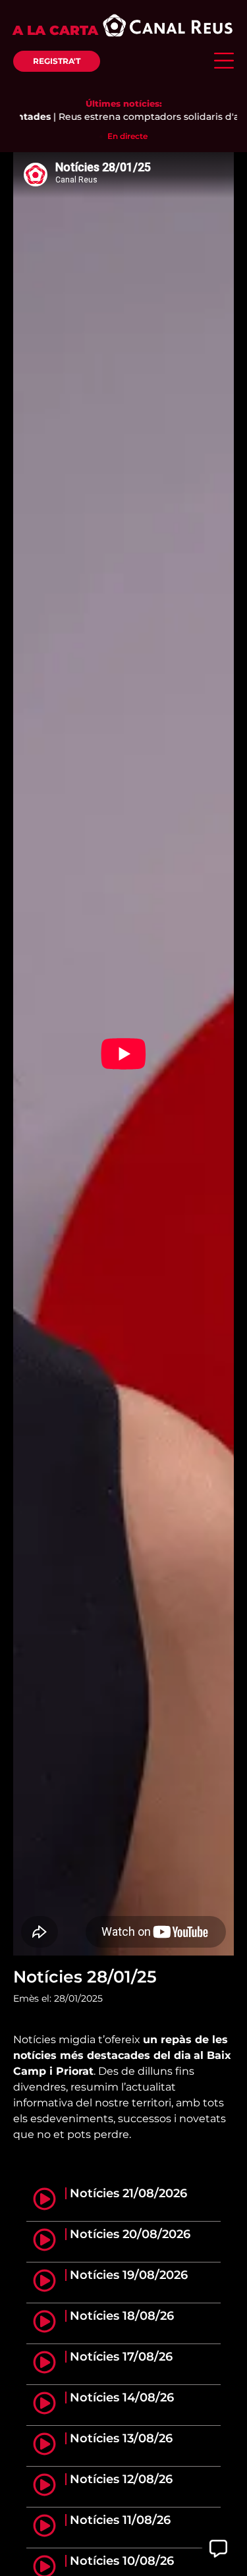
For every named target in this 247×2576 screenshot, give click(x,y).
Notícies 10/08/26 (122, 2561)
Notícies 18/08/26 (122, 2316)
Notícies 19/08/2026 (129, 2275)
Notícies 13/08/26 (121, 2438)
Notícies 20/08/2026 (130, 2234)
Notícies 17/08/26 (121, 2357)
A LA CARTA (55, 30)
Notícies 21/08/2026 (128, 2193)
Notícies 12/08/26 (121, 2479)
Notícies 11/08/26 (120, 2520)
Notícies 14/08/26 (122, 2398)
